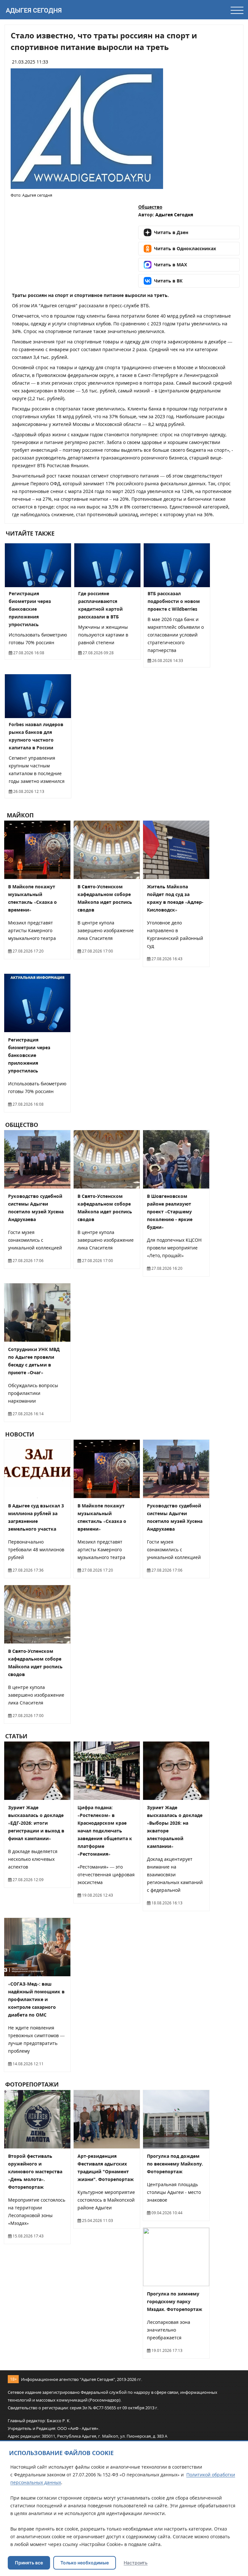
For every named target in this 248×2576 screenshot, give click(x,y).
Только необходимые (85, 2563)
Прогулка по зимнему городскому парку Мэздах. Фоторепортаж (175, 2301)
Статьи (16, 1736)
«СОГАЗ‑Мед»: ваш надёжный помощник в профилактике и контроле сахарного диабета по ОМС (36, 1999)
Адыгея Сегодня (34, 10)
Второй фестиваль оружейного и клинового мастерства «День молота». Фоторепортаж (35, 2171)
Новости (20, 1434)
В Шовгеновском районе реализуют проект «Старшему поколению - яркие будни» (170, 1212)
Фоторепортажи (32, 2085)
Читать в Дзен (171, 232)
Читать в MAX (170, 265)
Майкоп (19, 815)
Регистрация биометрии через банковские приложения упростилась (30, 609)
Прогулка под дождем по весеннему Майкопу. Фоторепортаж (175, 2164)
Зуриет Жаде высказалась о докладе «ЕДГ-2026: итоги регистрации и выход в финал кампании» (36, 1823)
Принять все (29, 2563)
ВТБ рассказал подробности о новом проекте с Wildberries (174, 601)
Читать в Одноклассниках (185, 248)
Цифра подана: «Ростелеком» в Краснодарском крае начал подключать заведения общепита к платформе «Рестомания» (105, 1831)
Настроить (136, 2563)
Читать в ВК (168, 281)
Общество (150, 207)
